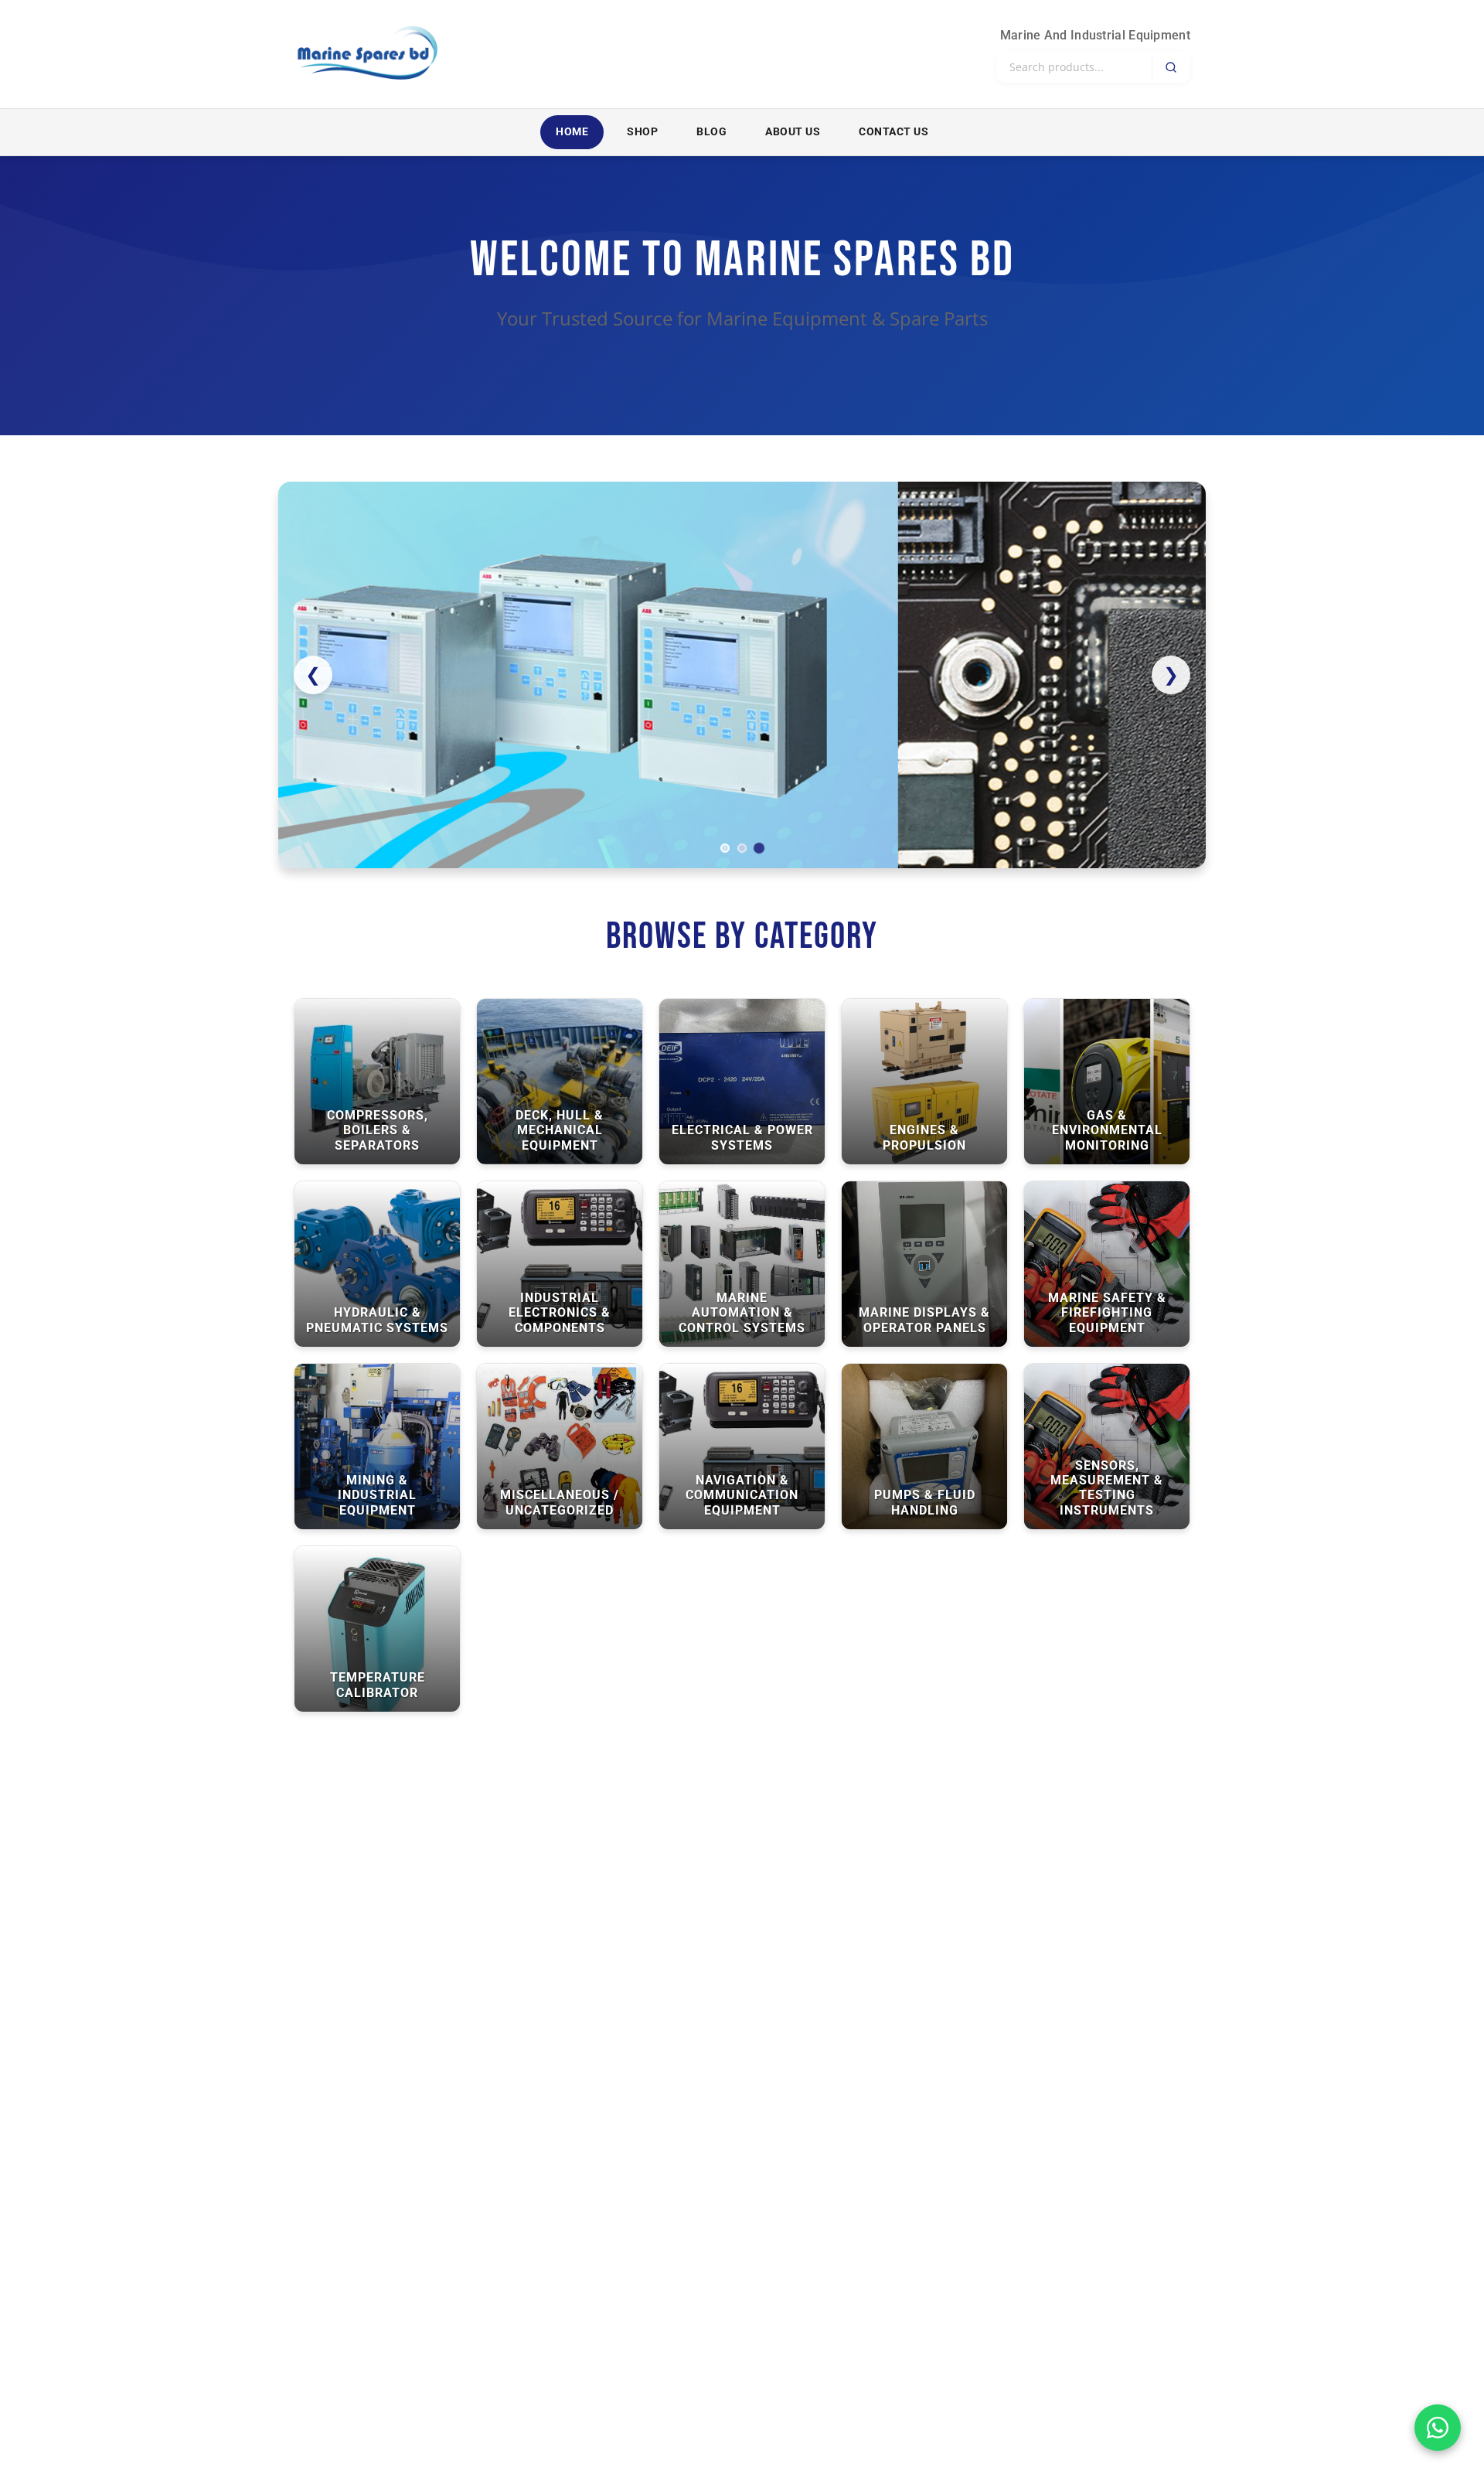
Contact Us (893, 132)
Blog (711, 132)
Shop (642, 132)
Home (572, 132)
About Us (793, 132)
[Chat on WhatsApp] (1438, 2428)
